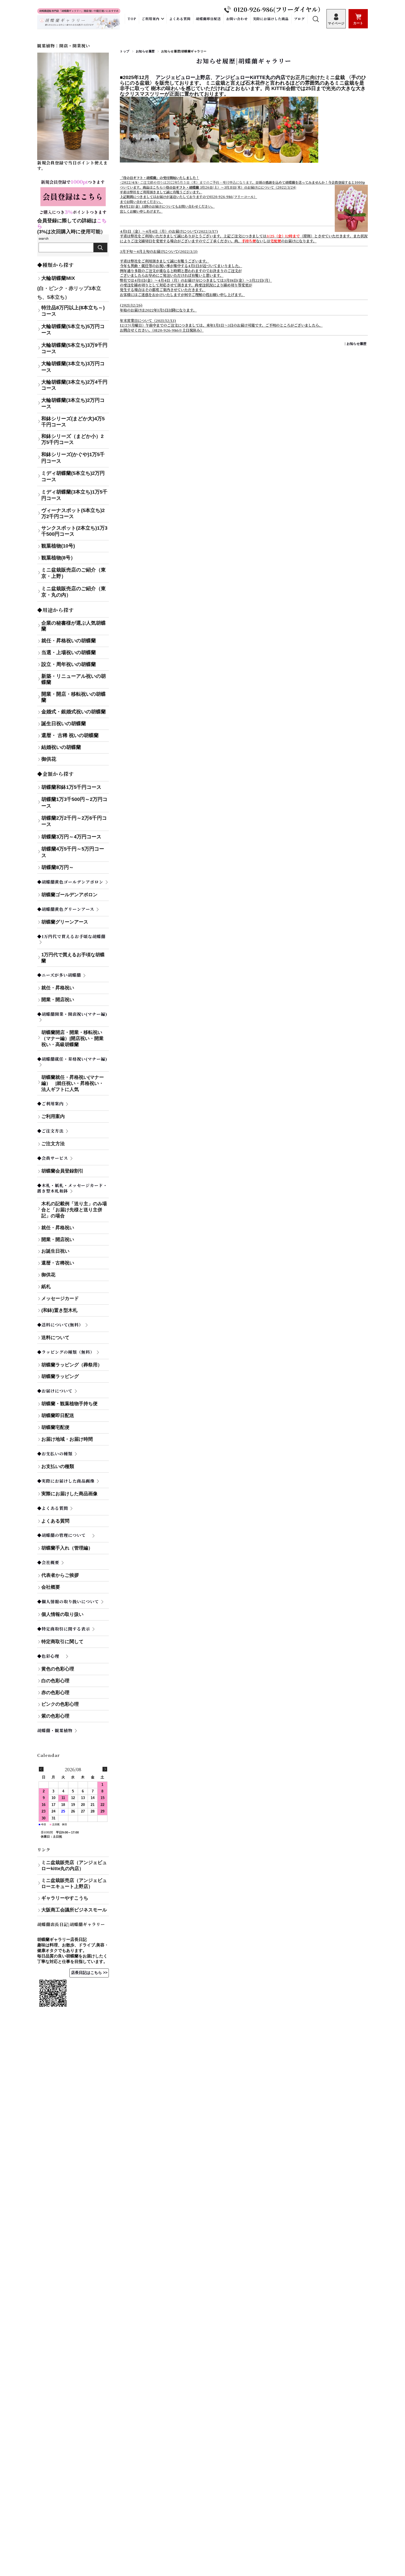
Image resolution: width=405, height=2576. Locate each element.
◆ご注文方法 (50, 1131)
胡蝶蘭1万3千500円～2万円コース (74, 802)
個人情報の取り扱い (62, 1614)
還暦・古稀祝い (58, 1263)
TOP (132, 19)
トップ (125, 51)
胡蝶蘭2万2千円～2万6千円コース (74, 821)
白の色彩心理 (55, 1681)
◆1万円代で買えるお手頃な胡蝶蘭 (71, 936)
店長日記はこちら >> (89, 1973)
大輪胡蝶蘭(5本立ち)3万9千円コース (74, 348)
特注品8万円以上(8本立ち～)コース (73, 311)
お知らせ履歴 (145, 51)
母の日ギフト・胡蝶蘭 (182, 187)
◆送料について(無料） (60, 1325)
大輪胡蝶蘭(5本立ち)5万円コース (73, 330)
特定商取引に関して (75, 1642)
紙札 (46, 1287)
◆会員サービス (53, 1158)
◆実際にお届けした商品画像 (66, 1481)
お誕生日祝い (55, 1251)
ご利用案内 (151, 19)
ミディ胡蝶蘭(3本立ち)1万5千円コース (74, 495)
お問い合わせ (237, 19)
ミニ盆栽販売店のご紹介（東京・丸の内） (74, 592)
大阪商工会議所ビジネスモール (74, 1910)
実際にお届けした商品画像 (69, 1494)
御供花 (48, 1275)
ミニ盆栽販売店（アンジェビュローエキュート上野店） (74, 1883)
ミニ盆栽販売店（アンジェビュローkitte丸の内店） (74, 1866)
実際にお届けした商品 (271, 19)
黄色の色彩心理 (58, 1669)
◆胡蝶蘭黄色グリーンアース (66, 909)
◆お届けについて (55, 1391)
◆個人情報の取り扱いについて (68, 1601)
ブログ (299, 19)
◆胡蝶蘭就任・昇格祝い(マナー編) (72, 1059)
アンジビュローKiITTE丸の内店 (250, 77)
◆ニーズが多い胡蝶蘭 (59, 975)
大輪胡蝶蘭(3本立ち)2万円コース (73, 403)
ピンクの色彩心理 (60, 1704)
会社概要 (51, 1587)
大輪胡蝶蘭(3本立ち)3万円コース (73, 367)
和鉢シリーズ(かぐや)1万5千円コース (73, 458)
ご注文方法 (53, 1144)
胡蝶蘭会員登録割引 (62, 1171)
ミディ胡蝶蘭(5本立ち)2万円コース (73, 476)
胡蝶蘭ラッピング (60, 1376)
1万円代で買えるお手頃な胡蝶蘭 (73, 958)
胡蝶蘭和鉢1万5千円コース (71, 787)
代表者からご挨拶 (60, 1575)
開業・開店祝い (58, 1000)
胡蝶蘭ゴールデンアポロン (69, 895)
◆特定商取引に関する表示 (64, 1629)
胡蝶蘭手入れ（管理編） (67, 1548)
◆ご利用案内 (50, 1103)
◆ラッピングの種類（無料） (66, 1352)
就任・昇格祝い (58, 988)
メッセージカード (60, 1298)
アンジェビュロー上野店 (183, 77)
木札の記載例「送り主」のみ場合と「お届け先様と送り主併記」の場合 (74, 1210)
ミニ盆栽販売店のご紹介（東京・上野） (74, 573)
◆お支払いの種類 (55, 1454)
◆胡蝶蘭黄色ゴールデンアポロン (70, 882)
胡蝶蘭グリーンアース (65, 922)
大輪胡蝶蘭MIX (58, 278)
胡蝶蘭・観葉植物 (55, 1730)
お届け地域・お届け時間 (67, 1439)
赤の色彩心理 (55, 1693)
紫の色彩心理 (55, 1716)
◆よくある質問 (53, 1508)
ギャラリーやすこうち (65, 1898)
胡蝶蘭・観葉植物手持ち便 (69, 1404)
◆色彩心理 (50, 1656)
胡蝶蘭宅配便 (55, 1427)
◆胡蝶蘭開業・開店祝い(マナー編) (72, 1014)
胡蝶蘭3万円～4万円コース (71, 837)
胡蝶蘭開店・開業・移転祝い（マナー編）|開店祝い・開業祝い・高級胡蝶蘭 (72, 1038)
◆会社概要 (48, 1562)
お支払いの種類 (75, 1466)
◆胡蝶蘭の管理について (64, 1535)
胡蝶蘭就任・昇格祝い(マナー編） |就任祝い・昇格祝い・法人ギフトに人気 (74, 1083)
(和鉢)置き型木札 (59, 1310)
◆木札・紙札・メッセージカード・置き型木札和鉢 (72, 1188)
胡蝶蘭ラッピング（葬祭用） (72, 1365)
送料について (55, 1338)
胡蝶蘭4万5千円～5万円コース (73, 852)
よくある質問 (180, 19)
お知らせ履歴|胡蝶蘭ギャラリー (244, 61)
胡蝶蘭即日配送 (208, 19)
